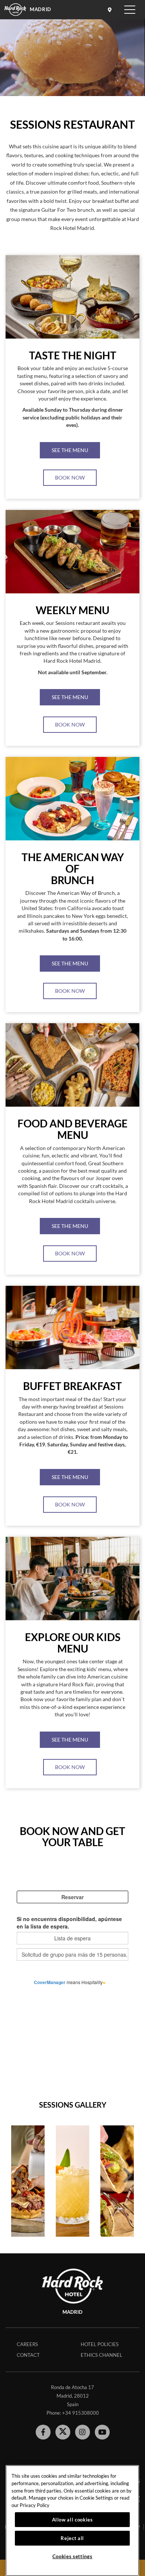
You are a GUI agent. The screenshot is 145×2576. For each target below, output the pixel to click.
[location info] (111, 10)
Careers (27, 2344)
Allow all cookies (72, 2520)
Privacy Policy (35, 2505)
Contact (28, 2355)
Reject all (72, 2538)
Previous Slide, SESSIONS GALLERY (17, 2175)
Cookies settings (72, 2556)
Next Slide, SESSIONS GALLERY (128, 2175)
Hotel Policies (100, 2344)
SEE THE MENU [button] (70, 450)
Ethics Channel (101, 2355)
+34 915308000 (80, 2413)
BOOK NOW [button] (70, 477)
